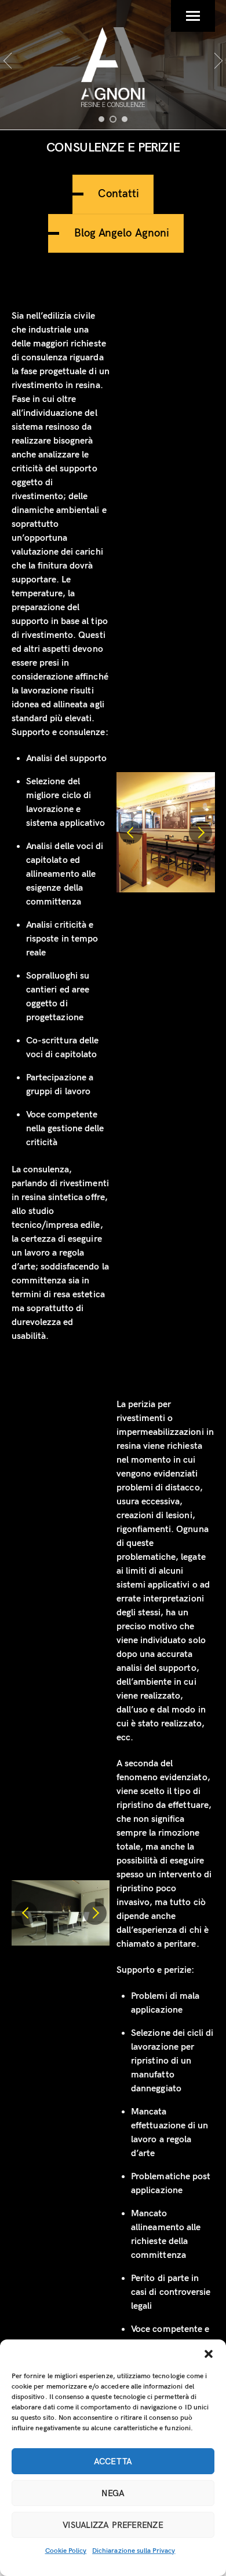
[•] (101, 119)
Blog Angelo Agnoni (122, 233)
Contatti (118, 194)
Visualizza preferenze (113, 2525)
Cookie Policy (66, 2551)
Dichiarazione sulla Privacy (134, 2551)
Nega (113, 2493)
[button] (209, 2354)
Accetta (113, 2461)
